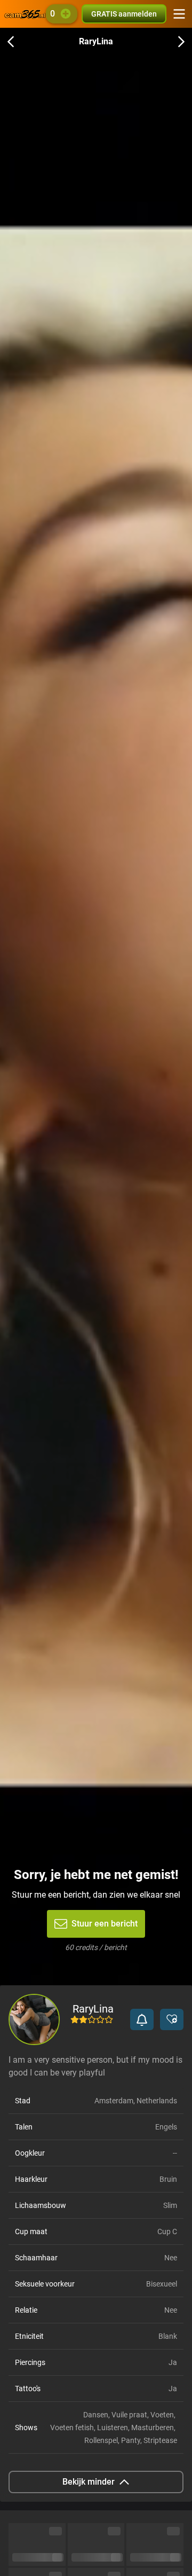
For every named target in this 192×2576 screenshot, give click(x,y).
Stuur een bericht (105, 1924)
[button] (142, 2019)
